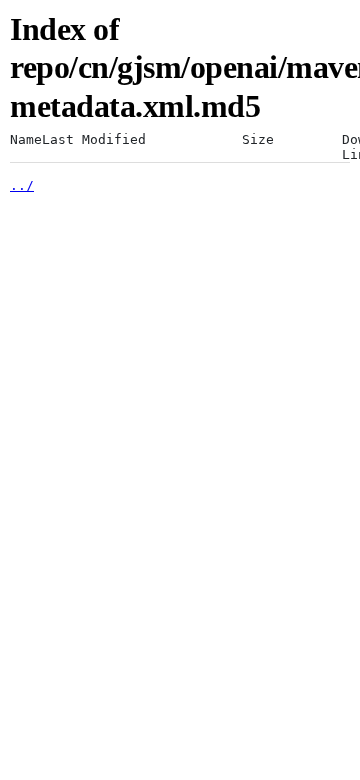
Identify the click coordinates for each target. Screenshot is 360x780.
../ (22, 185)
